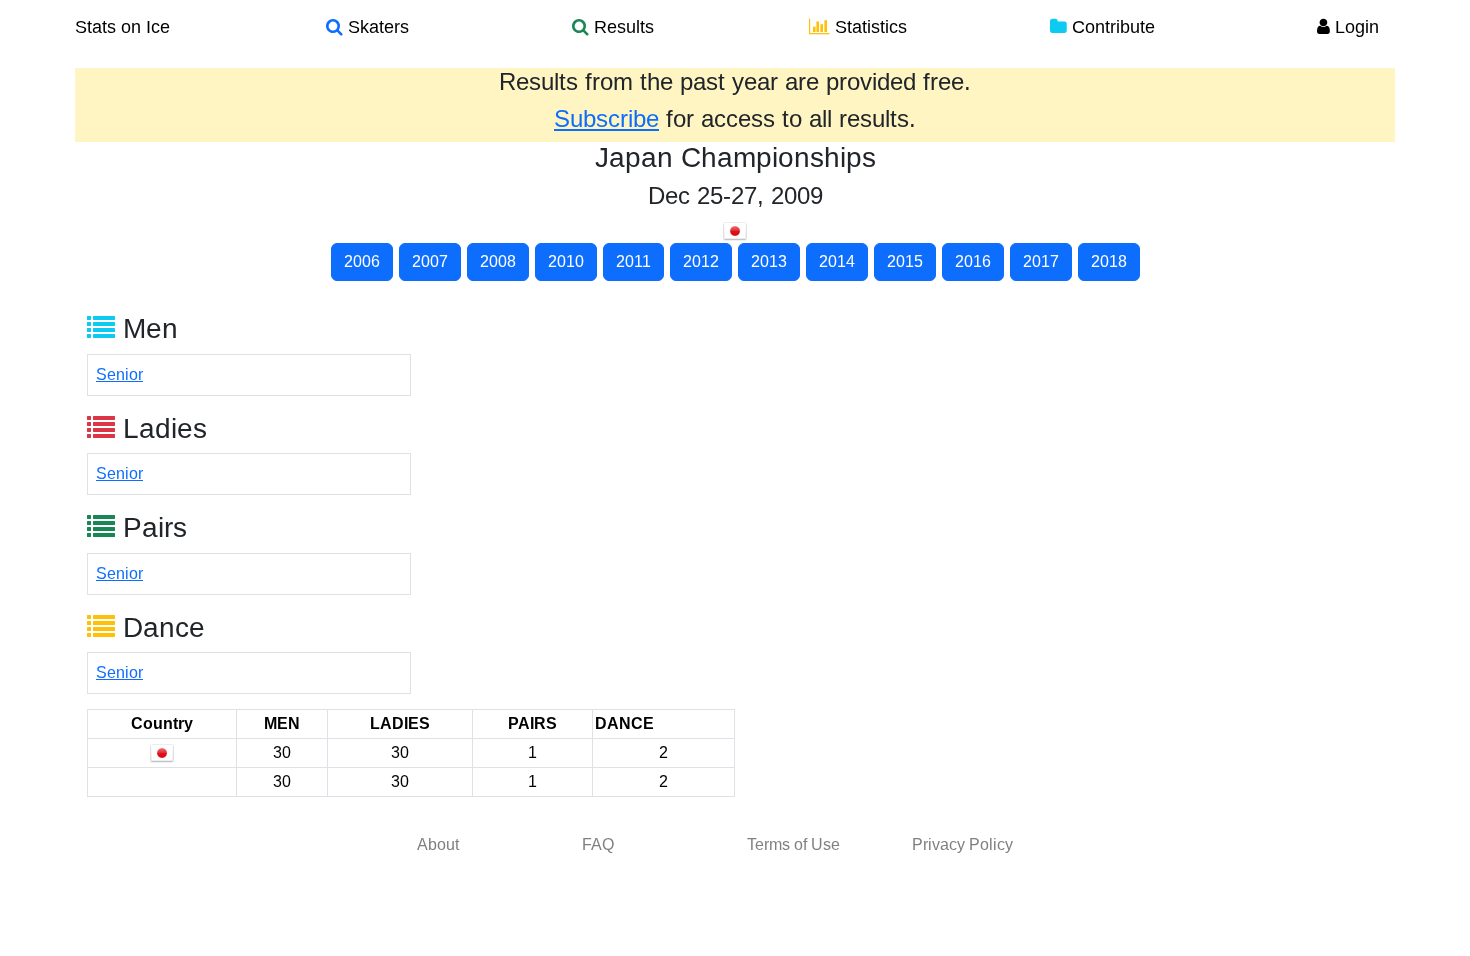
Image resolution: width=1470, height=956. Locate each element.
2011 (633, 261)
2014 (837, 261)
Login (1354, 27)
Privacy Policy (962, 844)
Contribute (1111, 27)
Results (621, 27)
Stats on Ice (122, 27)
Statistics (868, 27)
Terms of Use (793, 844)
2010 (566, 261)
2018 (1109, 261)
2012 (701, 261)
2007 (430, 261)
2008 (498, 261)
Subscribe (606, 118)
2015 (905, 261)
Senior (119, 374)
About (438, 844)
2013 (769, 261)
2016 (973, 261)
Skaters (376, 27)
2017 (1041, 261)
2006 (362, 261)
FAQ (598, 844)
